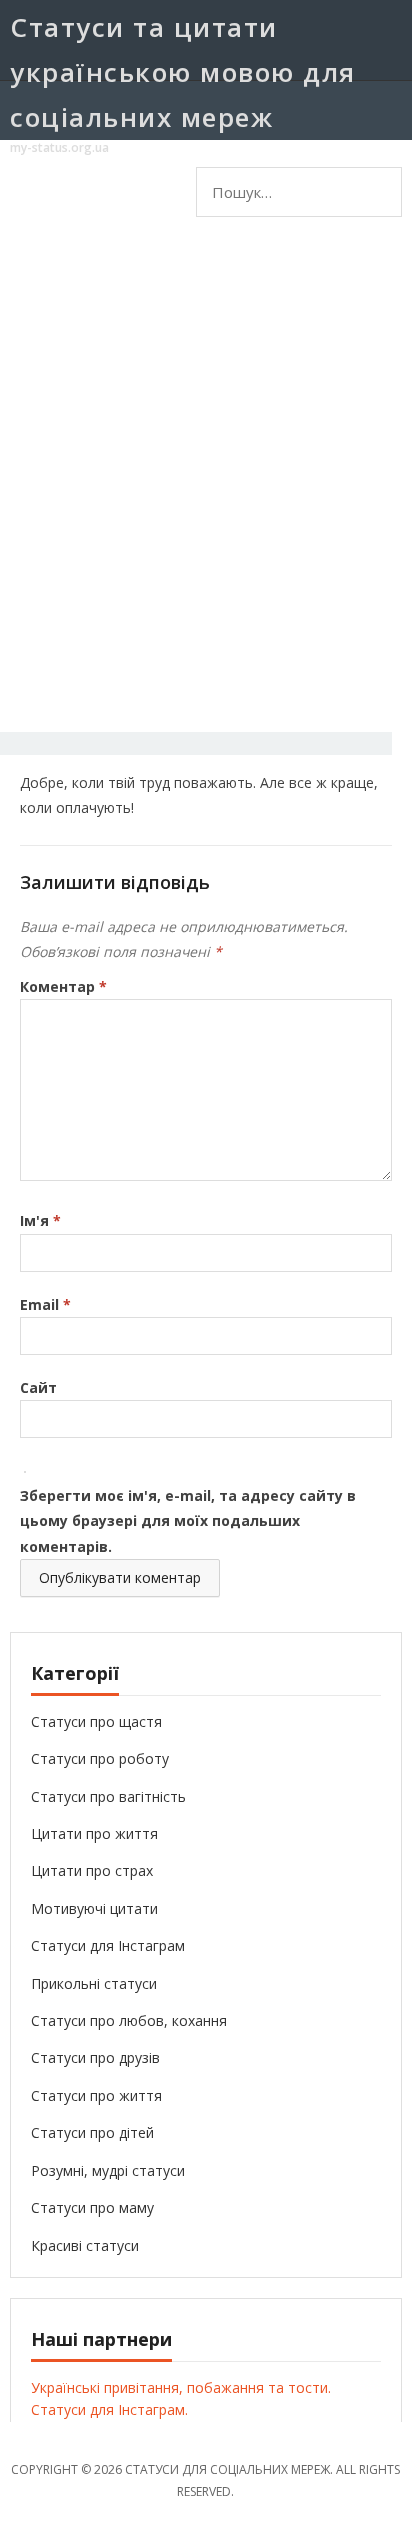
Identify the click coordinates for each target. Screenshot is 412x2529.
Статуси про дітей (92, 2132)
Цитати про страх (92, 1870)
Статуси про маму (92, 2207)
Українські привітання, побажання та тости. (181, 2387)
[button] (354, 254)
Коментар (63, 986)
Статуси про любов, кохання (129, 2020)
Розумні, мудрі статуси (108, 2170)
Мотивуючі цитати (94, 1908)
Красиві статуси (85, 2245)
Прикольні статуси (94, 1983)
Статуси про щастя (96, 1721)
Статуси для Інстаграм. (109, 2409)
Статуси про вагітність (108, 1796)
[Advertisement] (206, 494)
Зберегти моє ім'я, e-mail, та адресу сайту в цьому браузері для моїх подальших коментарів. (188, 1520)
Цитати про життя (94, 1833)
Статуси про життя (96, 2095)
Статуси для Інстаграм (108, 1945)
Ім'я (40, 1220)
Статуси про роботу (100, 1758)
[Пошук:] (249, 183)
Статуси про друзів (95, 2057)
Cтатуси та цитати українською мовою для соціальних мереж (183, 72)
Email (45, 1304)
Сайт (38, 1387)
